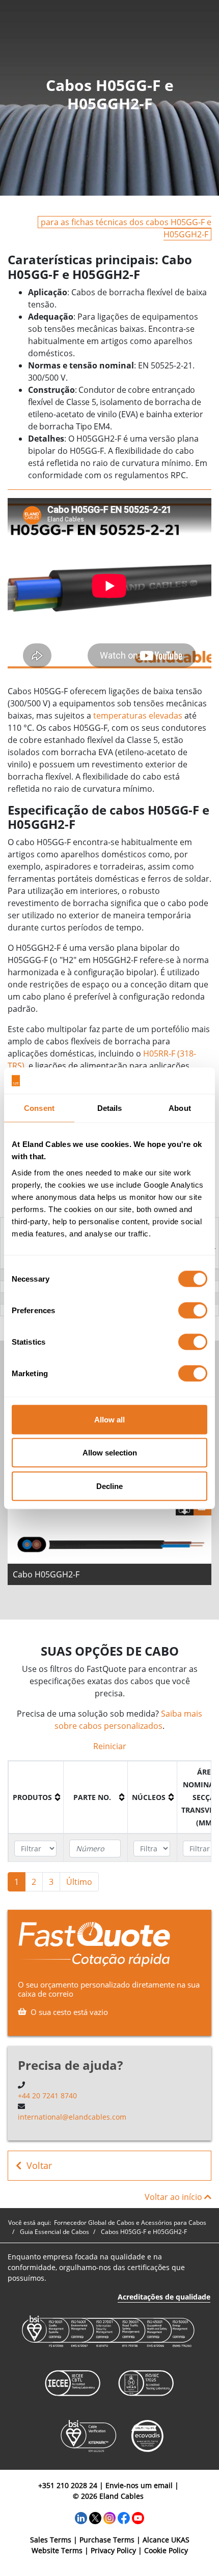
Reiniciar (110, 1746)
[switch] (193, 1310)
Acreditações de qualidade (164, 2297)
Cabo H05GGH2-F (46, 1574)
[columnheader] (36, 1797)
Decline (109, 1486)
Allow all (109, 1419)
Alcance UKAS (166, 2540)
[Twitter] (95, 2517)
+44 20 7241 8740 (47, 2096)
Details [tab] (110, 1108)
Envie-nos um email (139, 2485)
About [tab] (180, 1108)
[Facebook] (124, 2517)
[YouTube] (138, 2517)
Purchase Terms (107, 2540)
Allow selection (110, 1453)
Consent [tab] (39, 1108)
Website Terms (57, 2550)
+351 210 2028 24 (68, 2485)
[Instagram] (109, 2517)
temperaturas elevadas (138, 716)
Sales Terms (51, 2540)
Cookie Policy (166, 2550)
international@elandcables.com (72, 2117)
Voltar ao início (174, 2197)
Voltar (39, 2165)
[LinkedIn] (81, 2517)
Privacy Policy (113, 2550)
